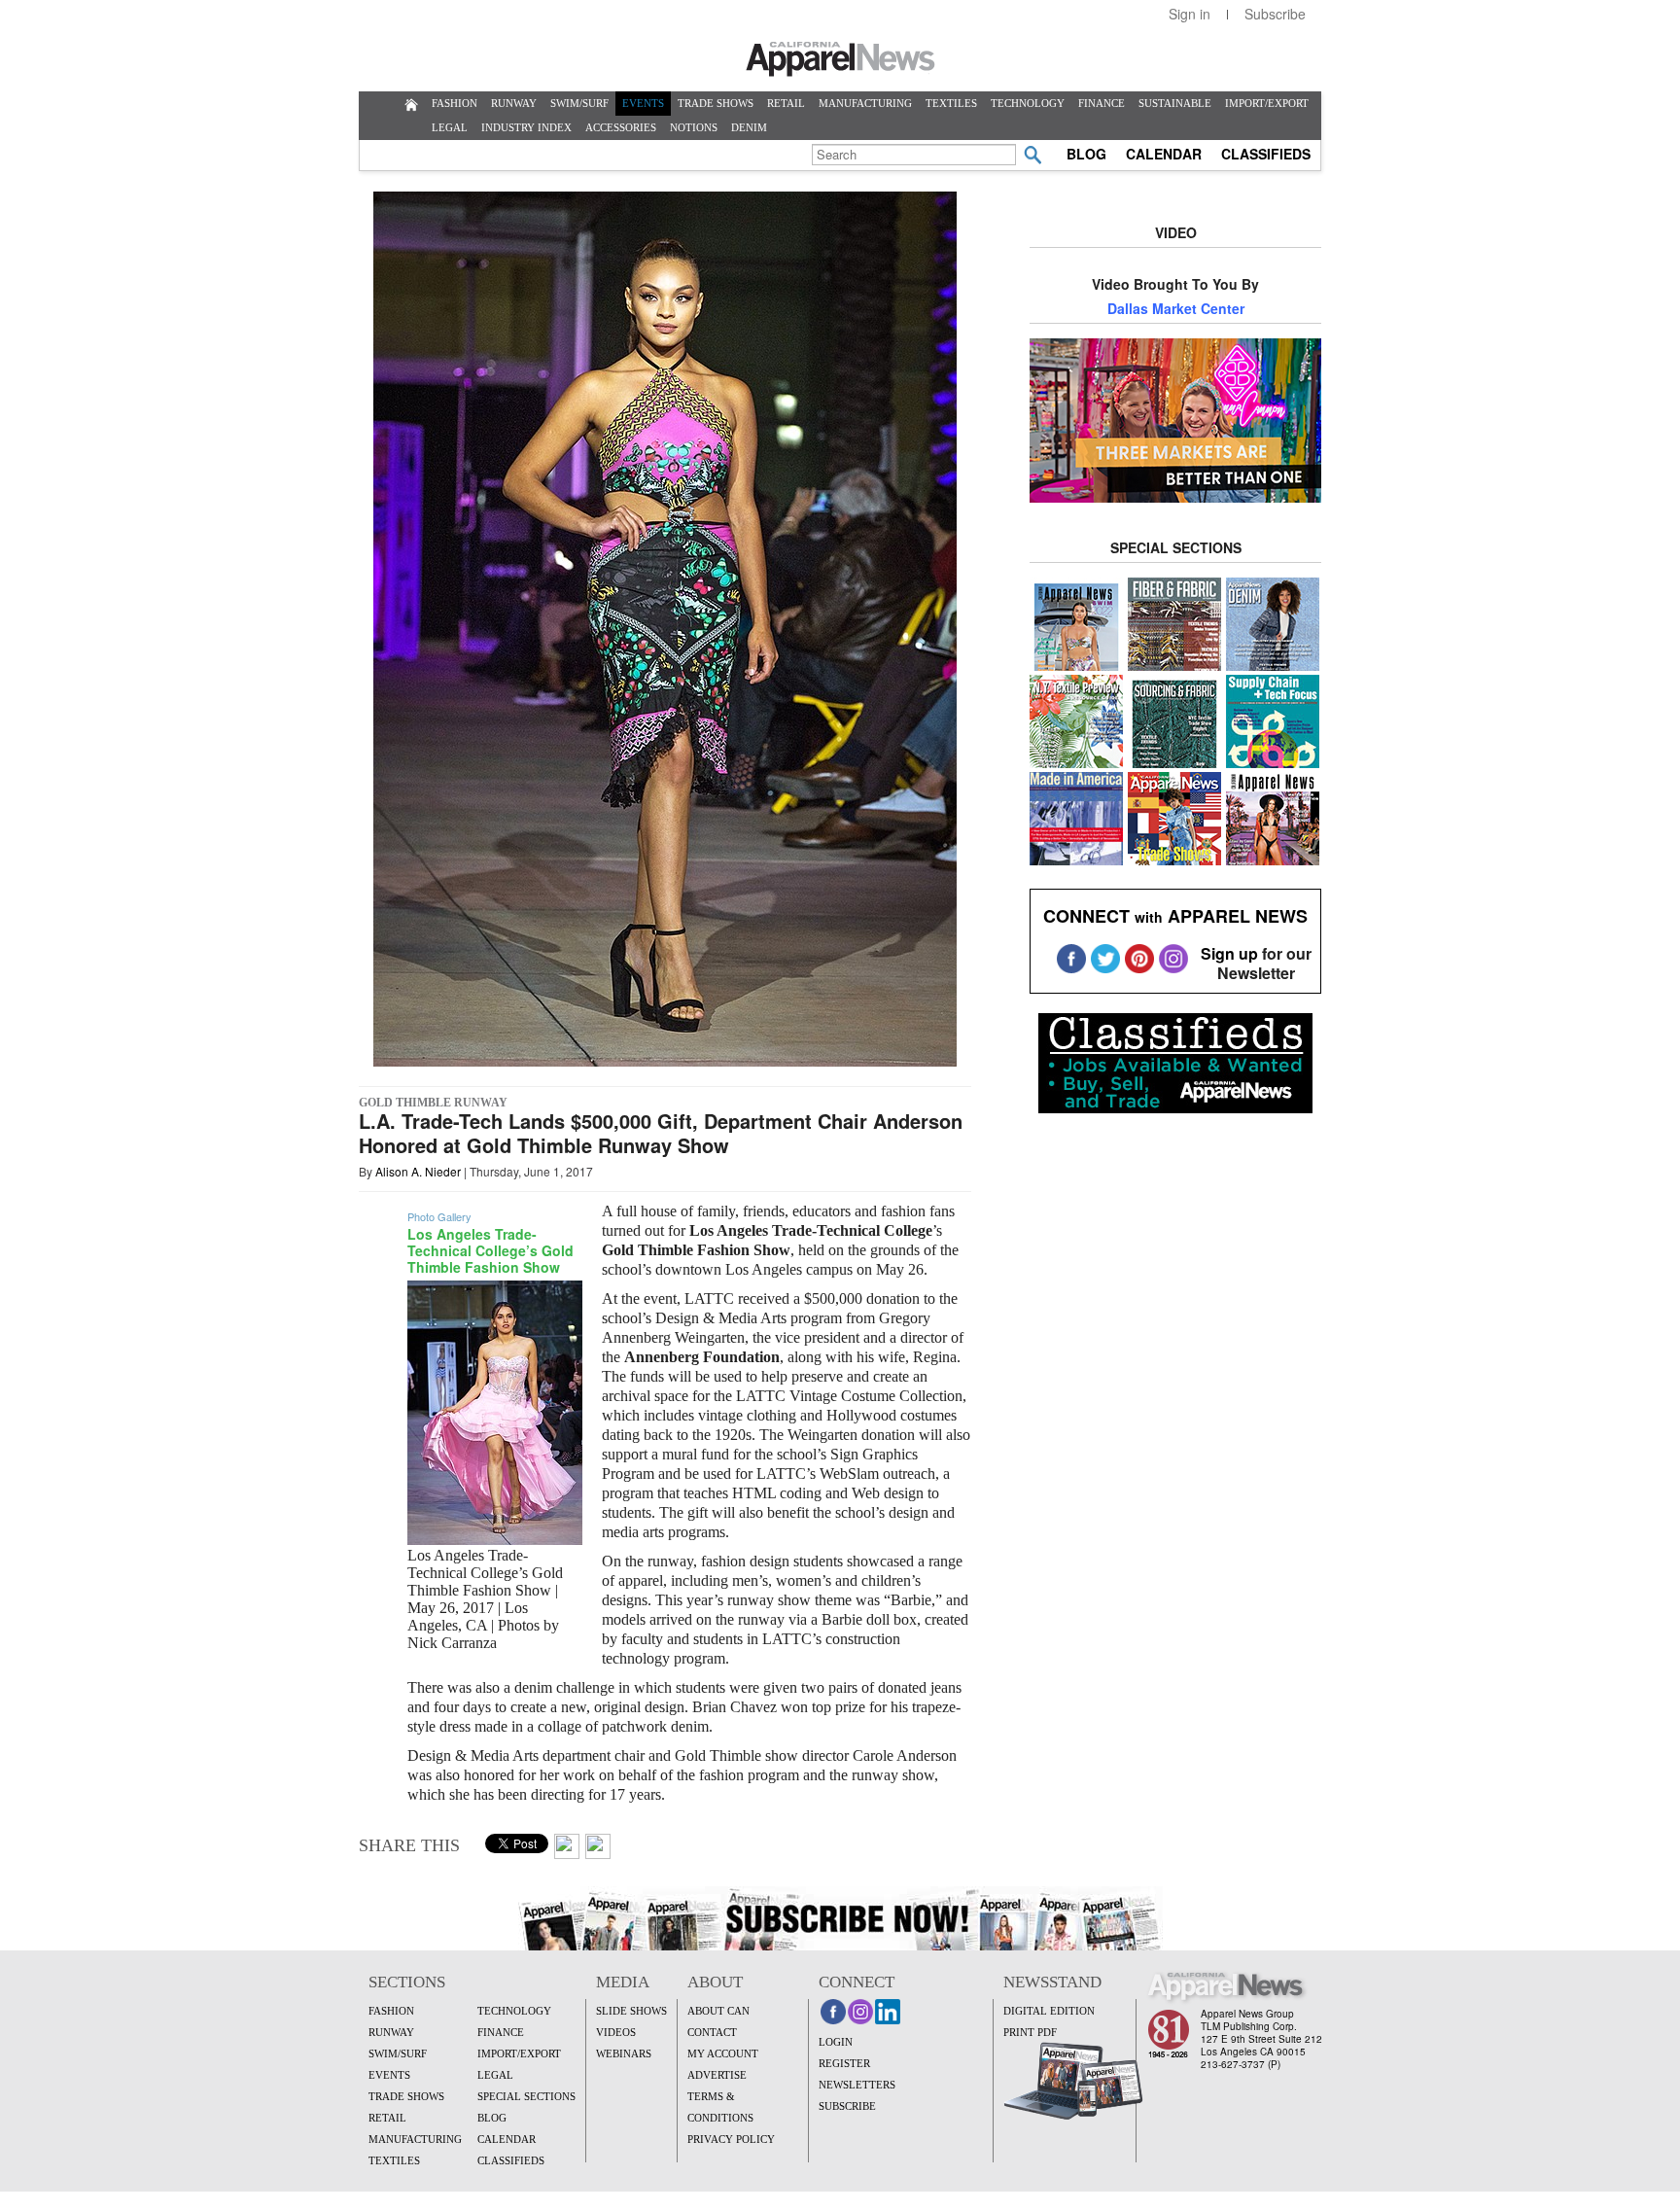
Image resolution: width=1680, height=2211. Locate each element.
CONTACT (712, 2032)
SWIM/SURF (579, 103)
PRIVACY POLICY (731, 2139)
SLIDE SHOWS (631, 2011)
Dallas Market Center (1176, 308)
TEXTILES (951, 103)
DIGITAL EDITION (1049, 2011)
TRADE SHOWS (716, 103)
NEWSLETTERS (857, 2085)
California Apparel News (840, 59)
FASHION (455, 103)
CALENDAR (1164, 154)
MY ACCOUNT (723, 2053)
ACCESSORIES (621, 127)
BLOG (1086, 154)
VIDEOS (616, 2032)
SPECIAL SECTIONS (526, 2096)
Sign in (1190, 14)
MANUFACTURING (865, 103)
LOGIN (836, 2042)
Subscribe (1275, 14)
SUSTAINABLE (1175, 103)
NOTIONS (694, 127)
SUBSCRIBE (847, 2106)
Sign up (1229, 953)
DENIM (749, 127)
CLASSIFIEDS (1266, 154)
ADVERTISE (717, 2075)
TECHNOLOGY (1028, 103)
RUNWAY (514, 103)
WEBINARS (624, 2053)
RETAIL (786, 103)
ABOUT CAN (718, 2011)
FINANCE (1102, 103)
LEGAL (450, 127)
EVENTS (643, 103)
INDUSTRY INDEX (526, 127)
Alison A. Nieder (418, 1171)
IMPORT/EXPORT (1267, 103)
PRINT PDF (1030, 2032)
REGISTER (844, 2063)
